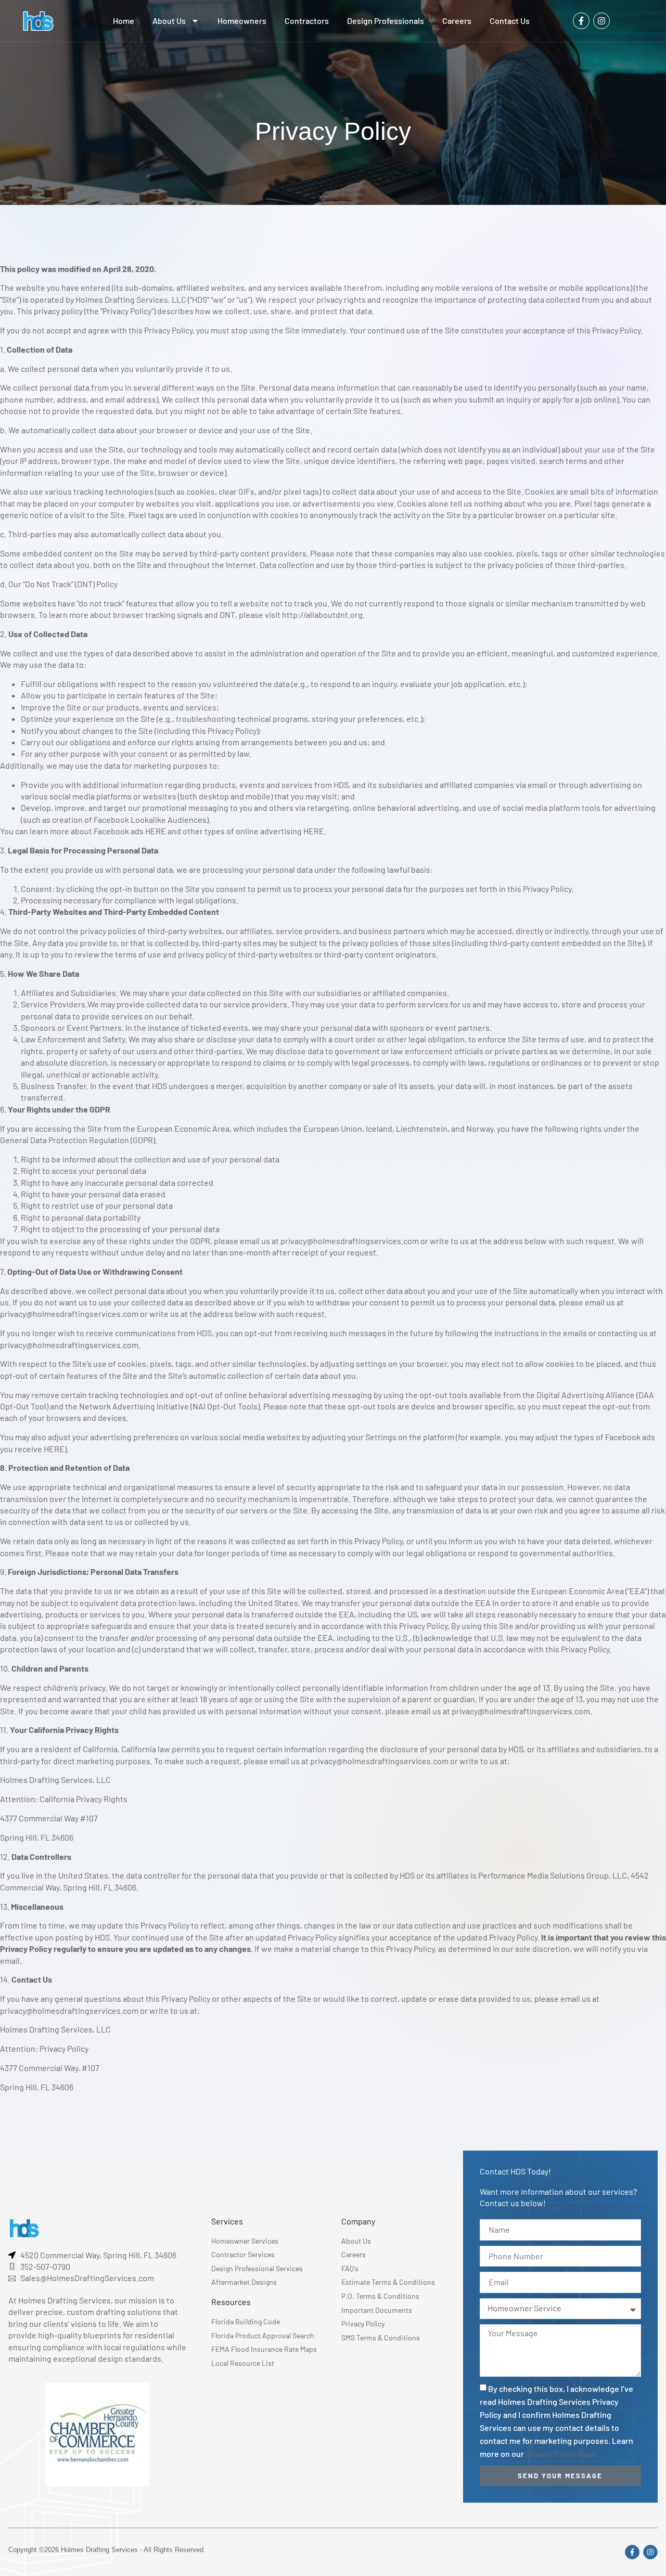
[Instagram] (601, 21)
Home (124, 21)
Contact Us (510, 21)
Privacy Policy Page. (561, 2454)
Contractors (307, 21)
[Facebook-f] (581, 21)
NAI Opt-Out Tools (225, 1406)
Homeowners (242, 21)
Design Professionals (386, 21)
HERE (156, 831)
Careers (457, 21)
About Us (169, 21)
